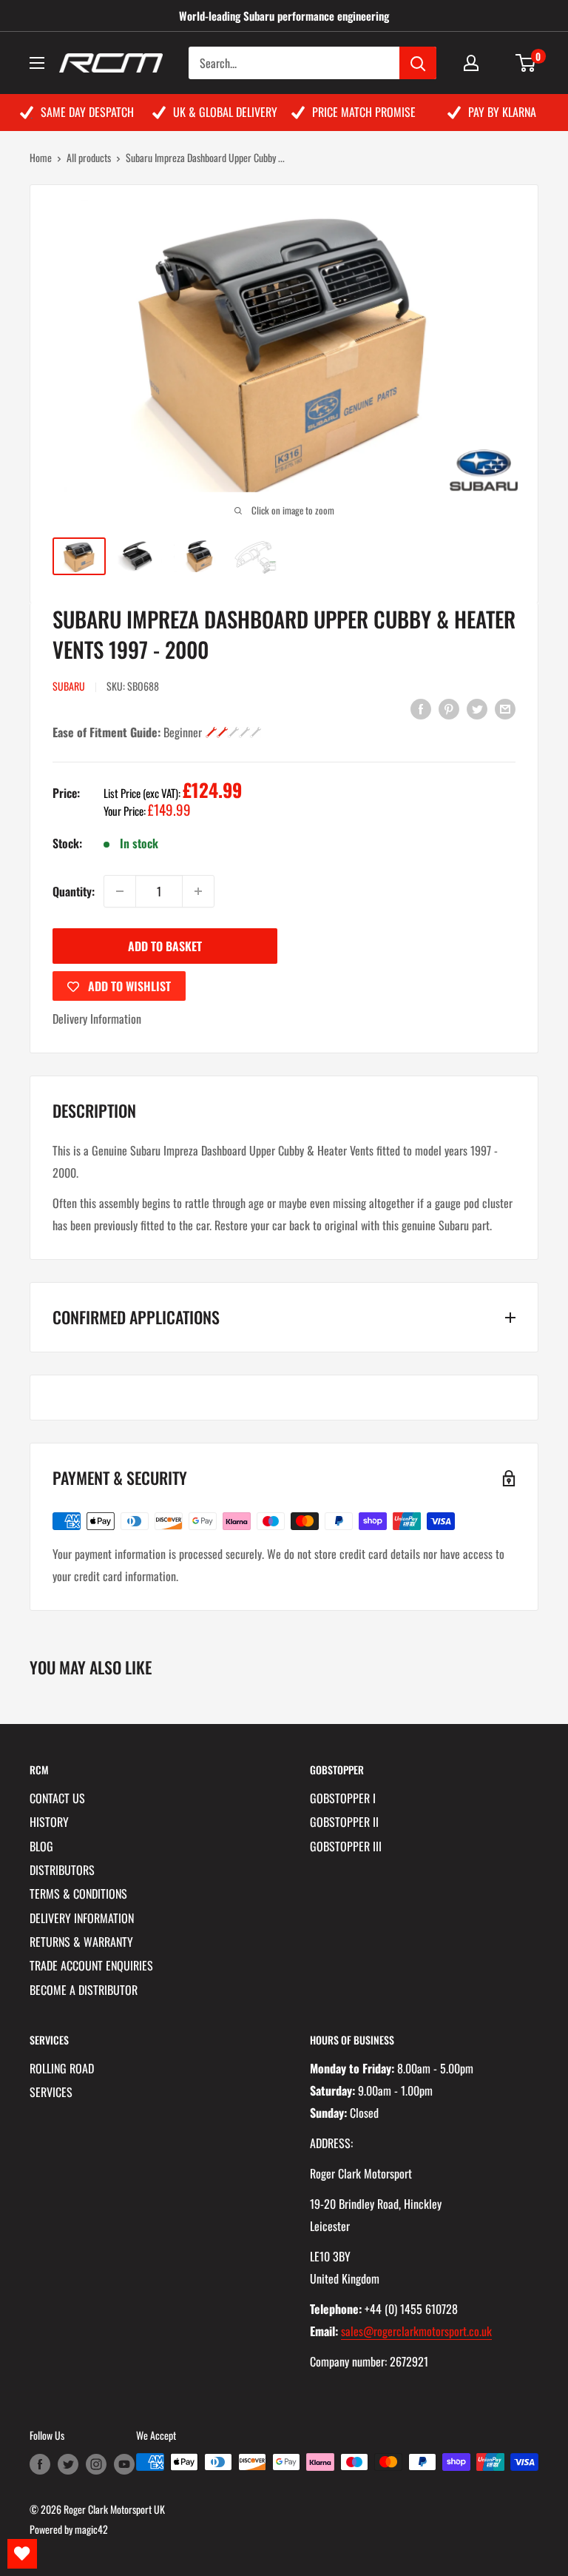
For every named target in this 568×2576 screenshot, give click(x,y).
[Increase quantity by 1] (198, 891)
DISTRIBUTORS (62, 1870)
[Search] (418, 63)
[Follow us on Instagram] (96, 2464)
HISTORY (49, 1822)
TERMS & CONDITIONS (78, 1894)
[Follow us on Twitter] (68, 2464)
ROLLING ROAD (62, 2068)
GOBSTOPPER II (344, 1822)
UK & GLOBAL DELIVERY (225, 112)
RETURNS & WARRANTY (81, 1942)
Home (41, 157)
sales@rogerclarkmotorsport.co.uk (416, 2331)
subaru (69, 686)
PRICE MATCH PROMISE (364, 112)
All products (89, 157)
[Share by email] (505, 708)
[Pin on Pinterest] (449, 708)
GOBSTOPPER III (346, 1846)
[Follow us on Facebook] (40, 2464)
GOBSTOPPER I (343, 1798)
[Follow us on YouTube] (124, 2464)
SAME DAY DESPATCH (87, 112)
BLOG (41, 1846)
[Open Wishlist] (22, 2554)
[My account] (471, 63)
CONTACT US (57, 1798)
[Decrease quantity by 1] (120, 891)
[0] (526, 63)
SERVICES (51, 2092)
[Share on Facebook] (421, 708)
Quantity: (74, 891)
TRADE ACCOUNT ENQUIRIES (91, 1965)
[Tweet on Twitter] (477, 708)
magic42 (91, 2529)
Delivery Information (97, 1019)
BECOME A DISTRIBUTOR (84, 1990)
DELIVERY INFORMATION (82, 1918)
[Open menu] (37, 63)
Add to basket (165, 946)
